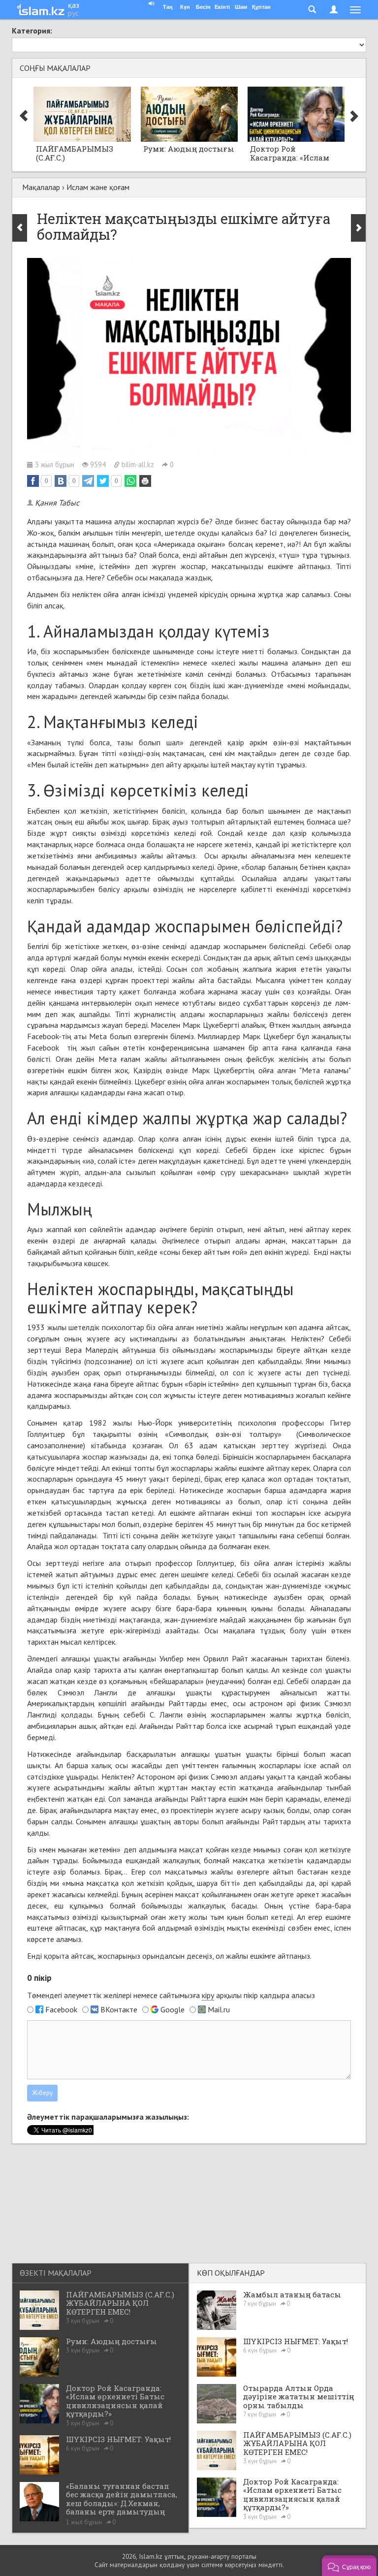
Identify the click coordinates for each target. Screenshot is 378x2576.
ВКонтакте (119, 2009)
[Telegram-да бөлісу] (88, 481)
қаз (74, 5)
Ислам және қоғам (98, 187)
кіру (208, 1995)
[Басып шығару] (145, 481)
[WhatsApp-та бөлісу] (130, 481)
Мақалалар (41, 187)
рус (73, 13)
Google (173, 2009)
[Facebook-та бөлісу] (33, 481)
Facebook (61, 2009)
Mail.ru (219, 2009)
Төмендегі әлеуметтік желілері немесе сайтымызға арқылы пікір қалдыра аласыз (171, 1995)
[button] (349, 2566)
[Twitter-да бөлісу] (103, 481)
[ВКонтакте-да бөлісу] (61, 481)
